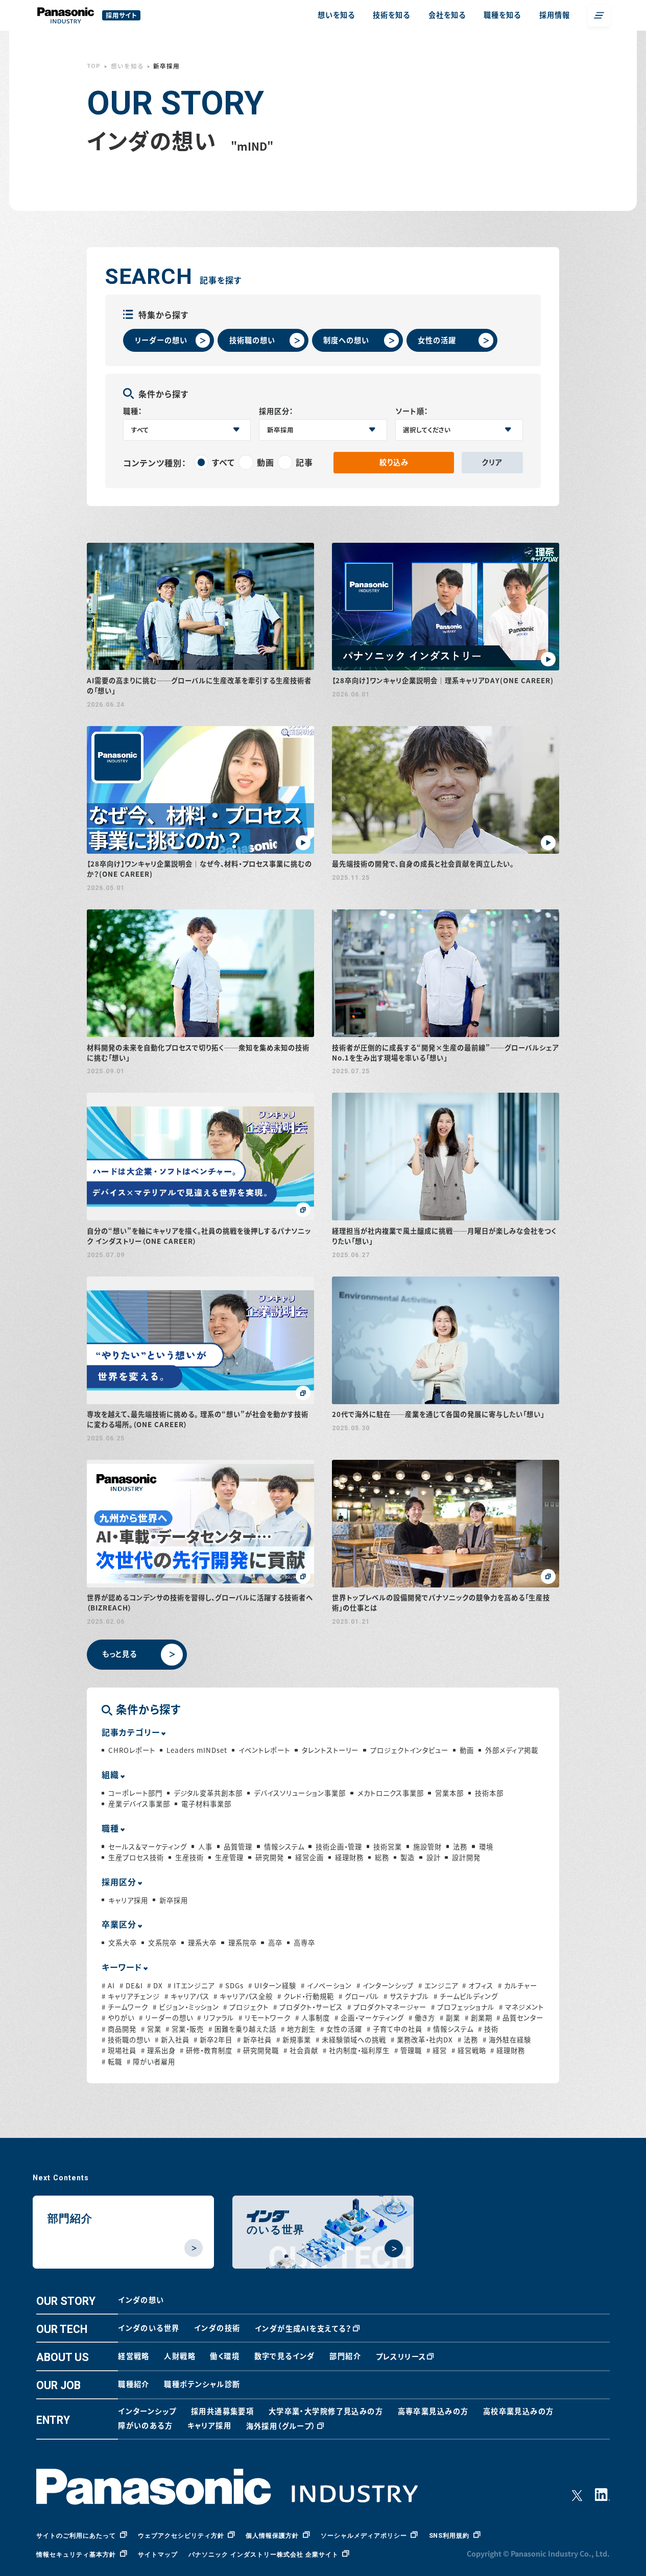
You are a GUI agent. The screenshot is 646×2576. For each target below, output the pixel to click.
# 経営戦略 (469, 2050)
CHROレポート (132, 1750)
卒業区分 (119, 1924)
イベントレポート (264, 1750)
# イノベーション (326, 1985)
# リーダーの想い (166, 2018)
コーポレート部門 (135, 1793)
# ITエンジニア (191, 1985)
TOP (94, 66)
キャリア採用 (128, 1900)
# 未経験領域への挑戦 (351, 2040)
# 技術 (488, 2029)
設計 (433, 1857)
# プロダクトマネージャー (387, 2007)
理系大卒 (202, 1943)
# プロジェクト (246, 2007)
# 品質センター (520, 2018)
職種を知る (502, 15)
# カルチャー (518, 1985)
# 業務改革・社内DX (422, 2040)
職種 (110, 1828)
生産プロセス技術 (136, 1857)
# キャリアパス (187, 1996)
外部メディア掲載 (512, 1750)
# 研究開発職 (258, 2050)
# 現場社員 (119, 2050)
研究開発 (269, 1857)
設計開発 (466, 1857)
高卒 (275, 1943)
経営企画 (309, 1857)
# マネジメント (521, 2007)
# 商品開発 (119, 2029)
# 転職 (112, 2062)
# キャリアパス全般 (243, 1996)
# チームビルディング (466, 1996)
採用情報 (555, 15)
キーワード (122, 1967)
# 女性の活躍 (341, 2029)
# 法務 (468, 2040)
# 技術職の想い (126, 2040)
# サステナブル (406, 1996)
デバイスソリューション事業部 (300, 1793)
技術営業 (388, 1847)
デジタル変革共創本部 (208, 1793)
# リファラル (216, 2018)
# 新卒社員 (254, 2040)
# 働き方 (422, 2018)
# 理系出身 (158, 2050)
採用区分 (119, 1882)
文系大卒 (123, 1943)
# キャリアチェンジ (131, 1996)
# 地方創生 (298, 2029)
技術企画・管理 (339, 1847)
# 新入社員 (172, 2040)
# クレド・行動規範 (306, 1996)
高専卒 (304, 1943)
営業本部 (449, 1793)
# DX (155, 1985)
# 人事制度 (313, 2018)
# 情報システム (450, 2029)
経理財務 (349, 1857)
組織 (110, 1774)
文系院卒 (162, 1943)
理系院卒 (242, 1943)
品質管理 (238, 1847)
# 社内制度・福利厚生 (356, 2050)
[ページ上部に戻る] (622, 2552)
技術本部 (489, 1793)
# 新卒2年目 (213, 2040)
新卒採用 (174, 1900)
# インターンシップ (385, 1985)
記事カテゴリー (131, 1732)
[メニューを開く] (599, 16)
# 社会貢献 (301, 2050)
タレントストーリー (330, 1750)
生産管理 (229, 1857)
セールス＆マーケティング (148, 1847)
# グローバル (359, 1996)
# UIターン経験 (272, 1985)
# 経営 (437, 2050)
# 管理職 (408, 2050)
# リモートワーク (265, 2018)
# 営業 (151, 2029)
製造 (408, 1857)
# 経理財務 (508, 2050)
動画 (467, 1750)
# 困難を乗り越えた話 (242, 2029)
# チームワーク (125, 2007)
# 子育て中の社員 (394, 2029)
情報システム (284, 1847)
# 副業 (450, 2018)
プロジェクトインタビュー (409, 1750)
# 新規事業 (294, 2040)
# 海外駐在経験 (507, 2040)
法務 (460, 1847)
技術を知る (391, 15)
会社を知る (447, 15)
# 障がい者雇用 (151, 2062)
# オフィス (478, 1985)
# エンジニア (438, 1985)
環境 (486, 1847)
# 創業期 (478, 2018)
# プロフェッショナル (463, 2007)
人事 (205, 1847)
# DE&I (131, 1985)
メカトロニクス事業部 (390, 1793)
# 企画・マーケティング (369, 2018)
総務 (382, 1857)
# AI (108, 1985)
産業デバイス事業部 (139, 1804)
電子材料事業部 (206, 1804)
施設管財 (427, 1847)
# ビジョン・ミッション (186, 2007)
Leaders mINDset (197, 1750)
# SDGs (231, 1985)
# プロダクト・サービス (308, 2007)
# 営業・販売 (185, 2029)
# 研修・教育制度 (206, 2050)
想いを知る (336, 15)
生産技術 (189, 1857)
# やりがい (118, 2018)
